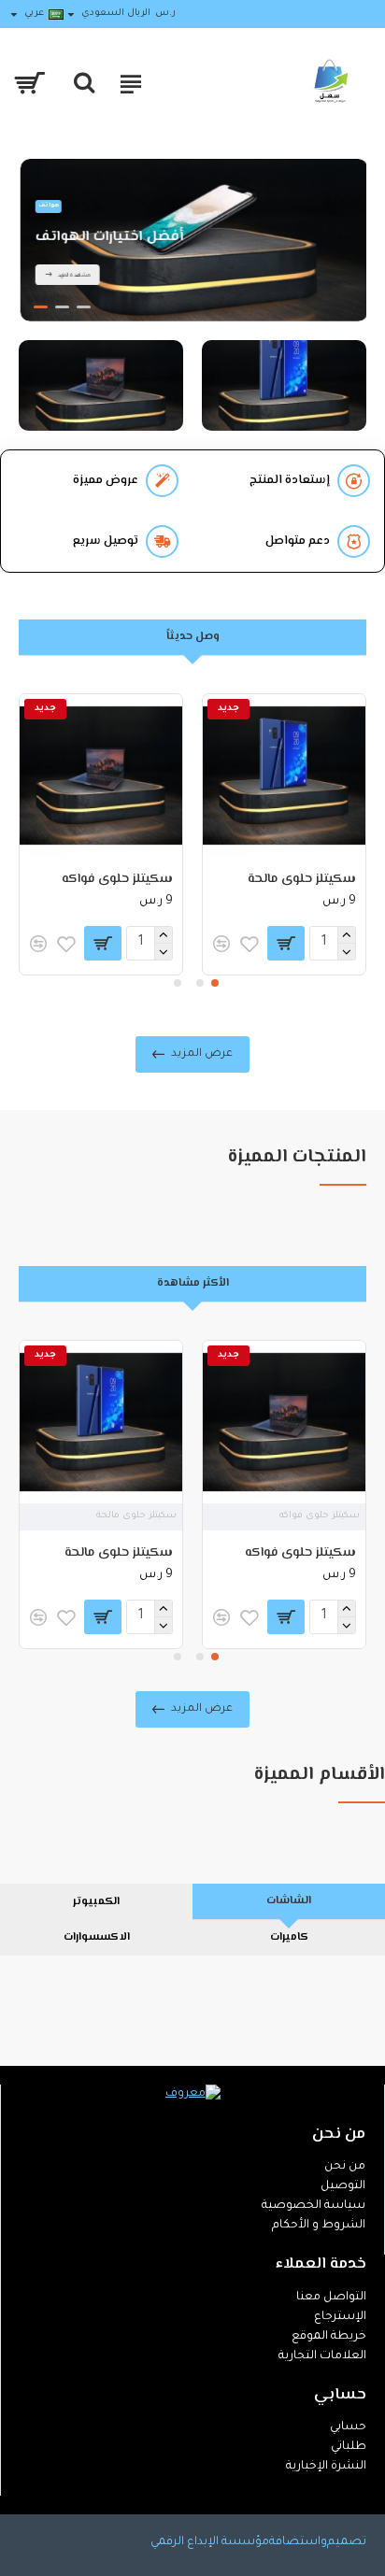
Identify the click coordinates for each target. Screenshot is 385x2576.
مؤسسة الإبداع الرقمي (210, 2542)
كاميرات (289, 1937)
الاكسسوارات (97, 1937)
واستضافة (298, 2542)
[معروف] (193, 2095)
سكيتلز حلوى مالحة (302, 879)
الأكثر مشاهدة (193, 1283)
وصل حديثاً (193, 637)
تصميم (347, 2542)
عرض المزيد (202, 1054)
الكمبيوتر (96, 1902)
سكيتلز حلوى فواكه (117, 879)
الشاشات (289, 1901)
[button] (215, 983)
